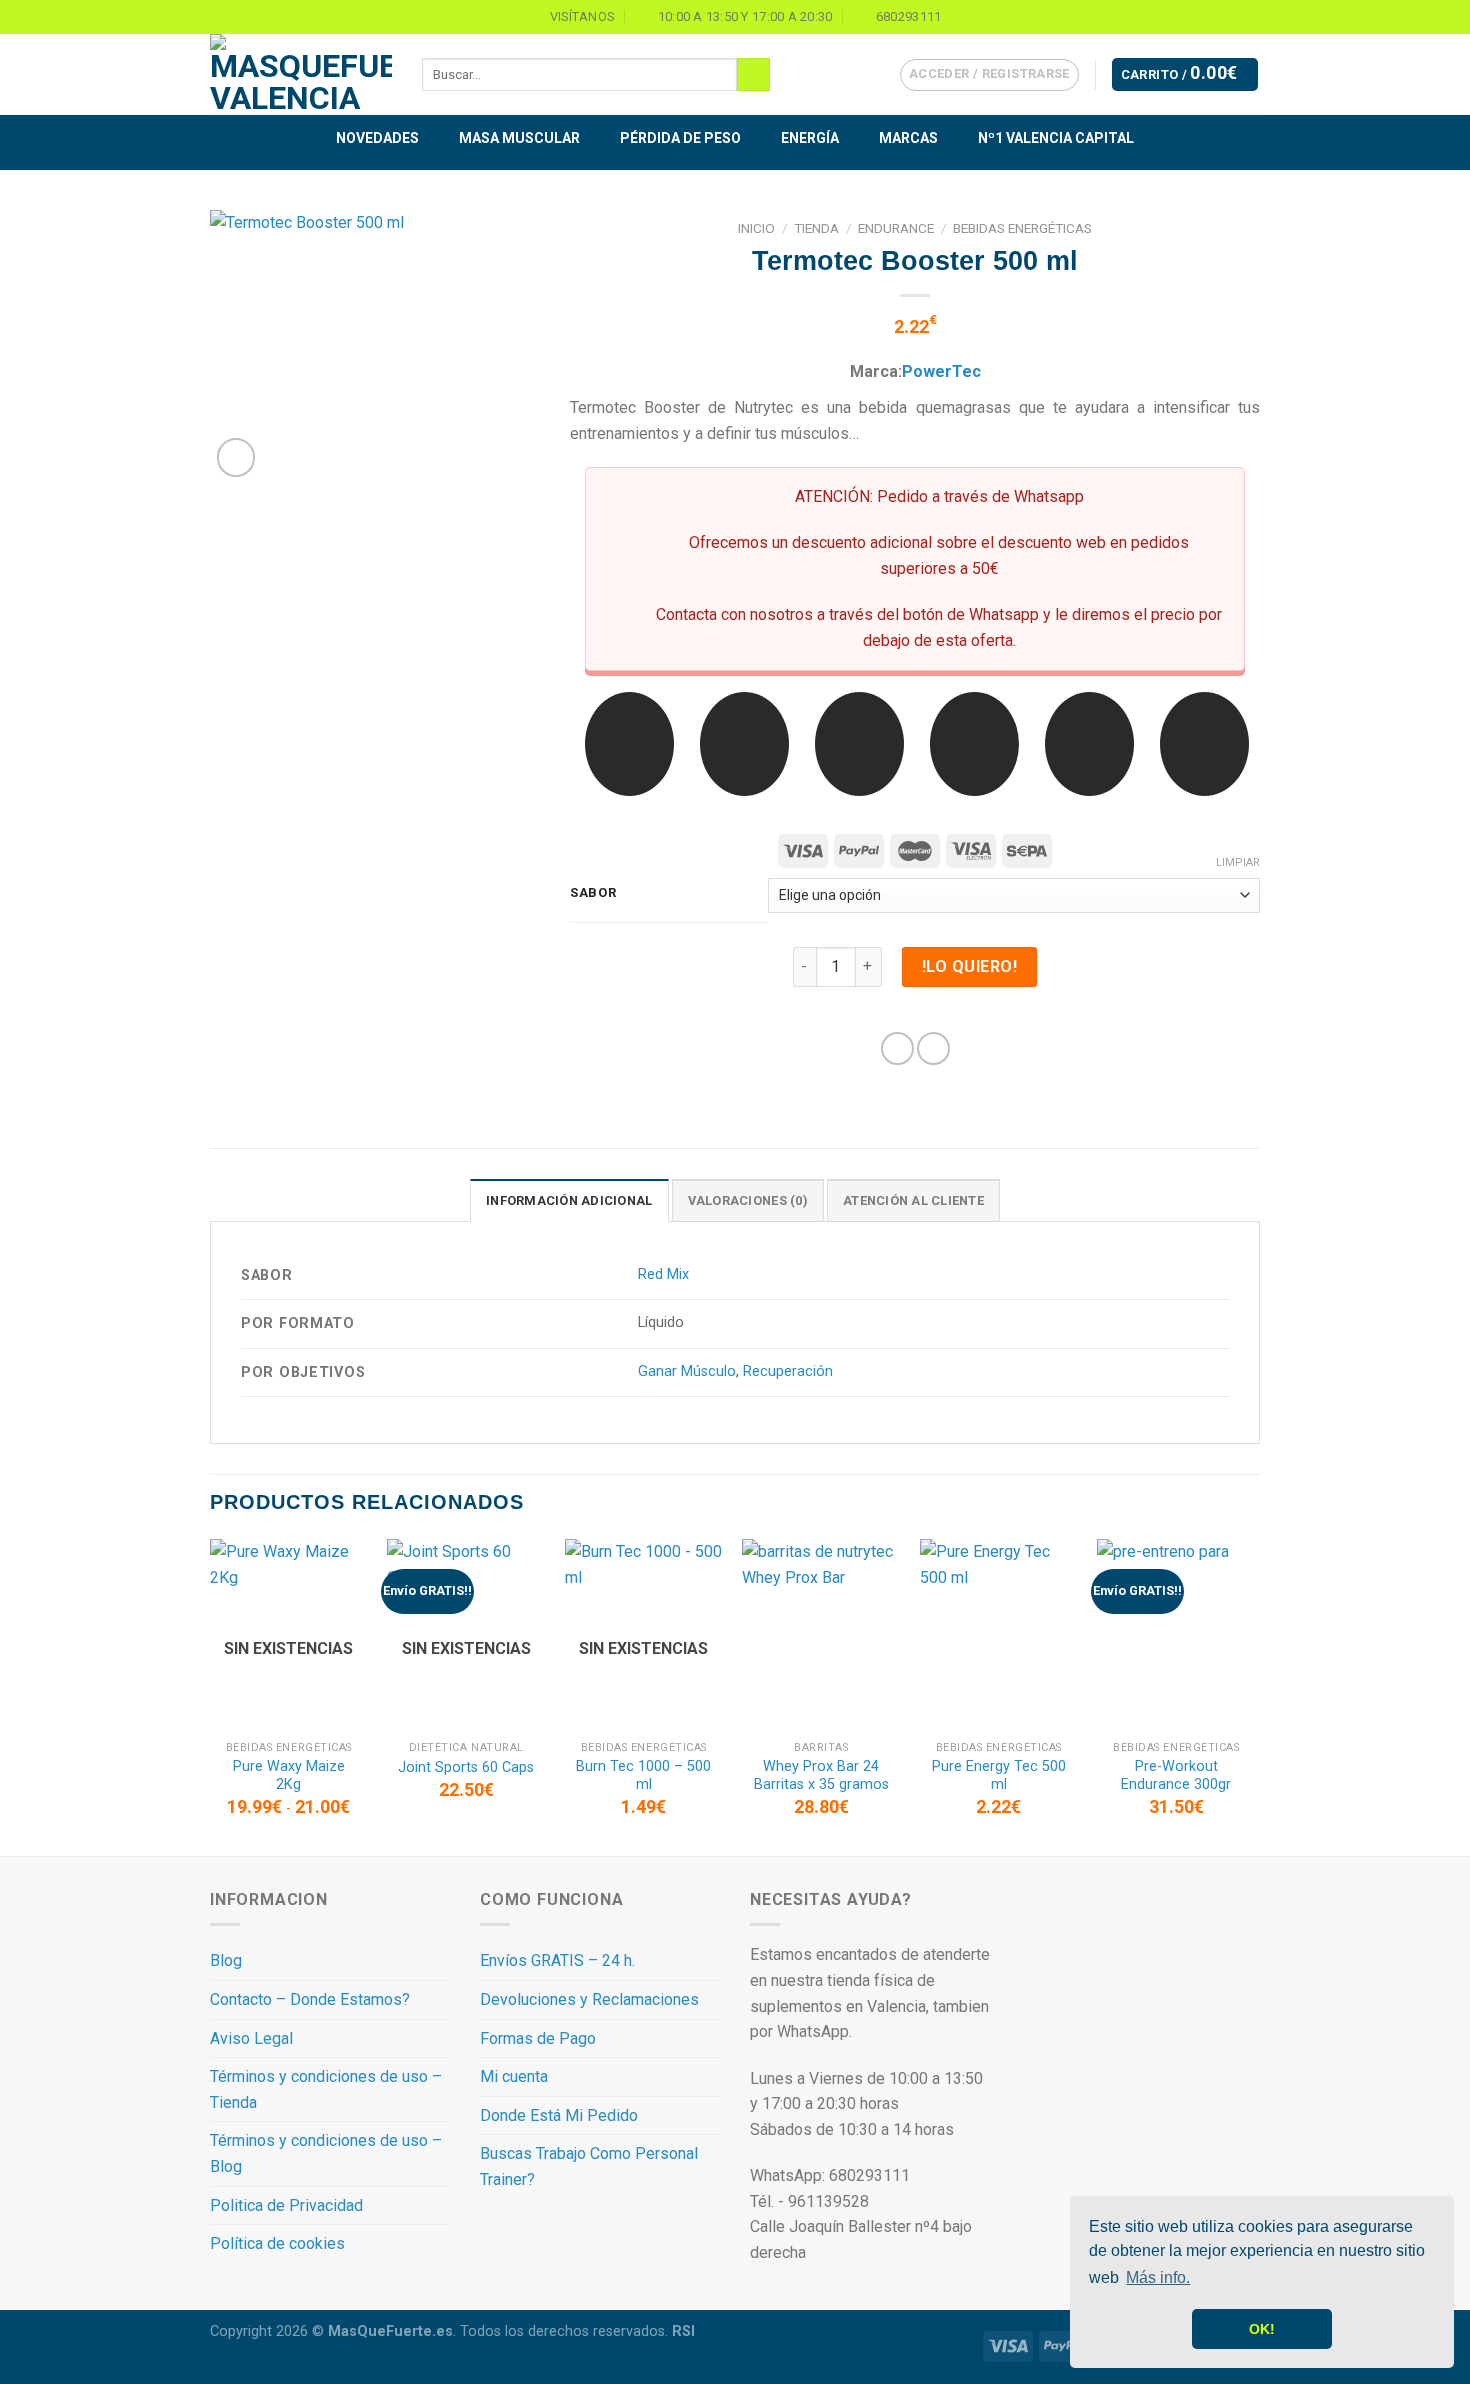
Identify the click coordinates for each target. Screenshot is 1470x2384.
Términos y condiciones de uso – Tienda (326, 2089)
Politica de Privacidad (286, 2205)
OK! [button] (1262, 2329)
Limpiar (1238, 862)
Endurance (896, 228)
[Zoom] (236, 457)
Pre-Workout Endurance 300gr (1176, 1776)
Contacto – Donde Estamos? (310, 1999)
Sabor (593, 893)
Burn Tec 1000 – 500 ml (643, 1776)
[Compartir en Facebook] (897, 1048)
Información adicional (569, 1200)
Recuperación (788, 1371)
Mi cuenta (514, 2076)
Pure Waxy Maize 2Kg (289, 1776)
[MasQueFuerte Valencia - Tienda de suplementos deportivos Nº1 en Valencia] (301, 74)
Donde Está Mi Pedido (559, 2115)
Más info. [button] (1158, 2277)
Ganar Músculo (687, 1371)
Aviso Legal (251, 2038)
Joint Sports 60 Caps (466, 1767)
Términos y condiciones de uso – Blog (326, 2153)
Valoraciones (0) (748, 1200)
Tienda (816, 228)
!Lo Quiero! (969, 966)
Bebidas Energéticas (1022, 228)
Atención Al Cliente (913, 1200)
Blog (226, 1960)
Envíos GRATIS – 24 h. (557, 1960)
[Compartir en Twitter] (933, 1048)
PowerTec (941, 371)
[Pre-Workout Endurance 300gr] (1176, 1635)
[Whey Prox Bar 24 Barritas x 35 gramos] (821, 1635)
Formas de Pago (538, 2038)
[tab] (569, 1200)
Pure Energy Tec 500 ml (999, 1776)
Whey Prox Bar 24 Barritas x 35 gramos (821, 1776)
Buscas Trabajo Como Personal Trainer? (589, 2166)
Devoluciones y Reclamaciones (589, 1999)
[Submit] (753, 75)
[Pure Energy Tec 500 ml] (999, 1635)
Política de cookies (277, 2243)
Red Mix (663, 1274)
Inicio (756, 228)
